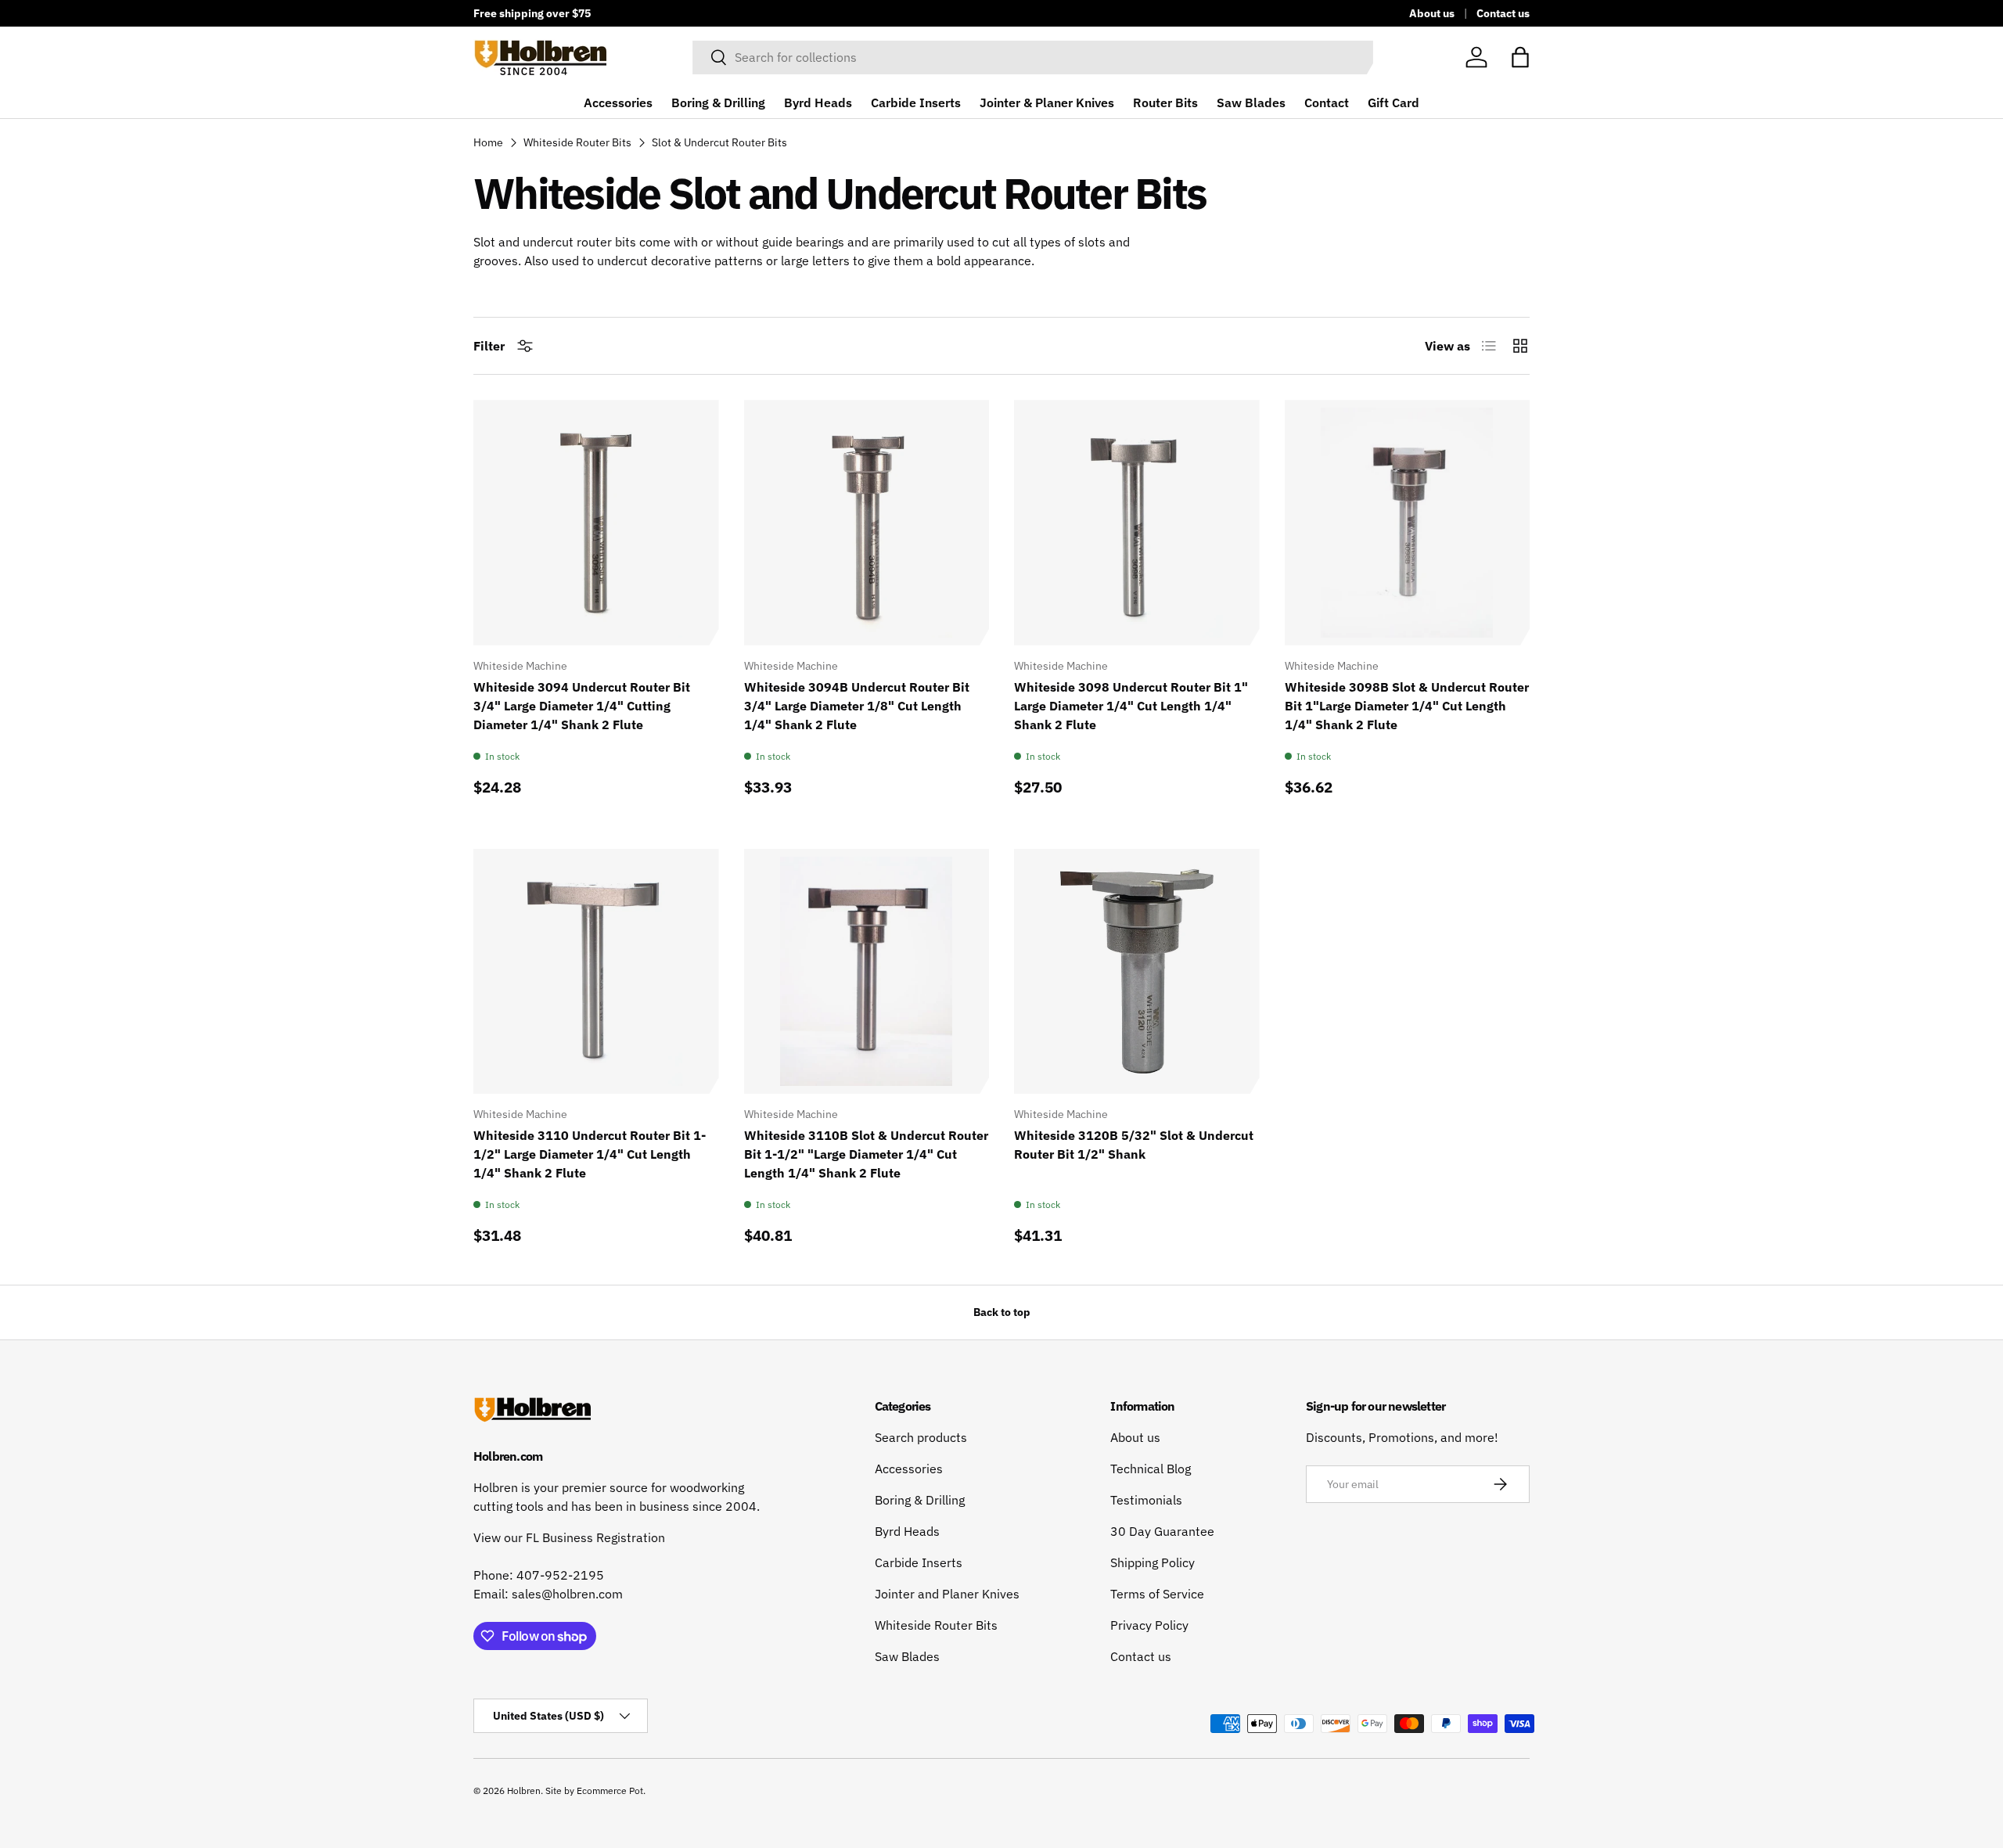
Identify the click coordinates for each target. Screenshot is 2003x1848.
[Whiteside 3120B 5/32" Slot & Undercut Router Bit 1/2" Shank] (1137, 972)
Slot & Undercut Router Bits (719, 142)
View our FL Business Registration (569, 1537)
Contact (1327, 102)
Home (488, 142)
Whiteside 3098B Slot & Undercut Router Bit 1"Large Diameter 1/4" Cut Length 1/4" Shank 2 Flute (1407, 706)
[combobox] (1033, 57)
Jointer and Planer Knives (947, 1594)
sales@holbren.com (567, 1594)
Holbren (524, 1790)
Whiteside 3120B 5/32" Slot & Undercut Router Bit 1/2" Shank (1134, 1145)
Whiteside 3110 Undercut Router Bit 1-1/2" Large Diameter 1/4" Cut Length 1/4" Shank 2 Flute (590, 1154)
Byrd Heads (818, 102)
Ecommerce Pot (610, 1790)
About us (1432, 13)
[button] (1520, 57)
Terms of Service (1157, 1594)
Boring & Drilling (718, 102)
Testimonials (1146, 1500)
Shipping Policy (1153, 1562)
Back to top (1002, 1312)
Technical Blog (1151, 1469)
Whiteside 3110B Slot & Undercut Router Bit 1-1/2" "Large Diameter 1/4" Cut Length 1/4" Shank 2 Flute (866, 1154)
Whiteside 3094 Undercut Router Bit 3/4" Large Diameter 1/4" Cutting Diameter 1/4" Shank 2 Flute (582, 706)
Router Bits (1165, 102)
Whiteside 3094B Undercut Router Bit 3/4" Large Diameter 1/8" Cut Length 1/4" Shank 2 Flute (857, 706)
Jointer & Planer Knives (1047, 102)
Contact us (1503, 13)
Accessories (618, 102)
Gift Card (1393, 102)
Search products (921, 1437)
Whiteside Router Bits (577, 142)
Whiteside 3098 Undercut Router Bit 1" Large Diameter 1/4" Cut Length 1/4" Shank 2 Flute (1131, 706)
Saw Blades (1251, 102)
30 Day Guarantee (1162, 1531)
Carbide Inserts (916, 102)
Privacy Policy (1149, 1625)
